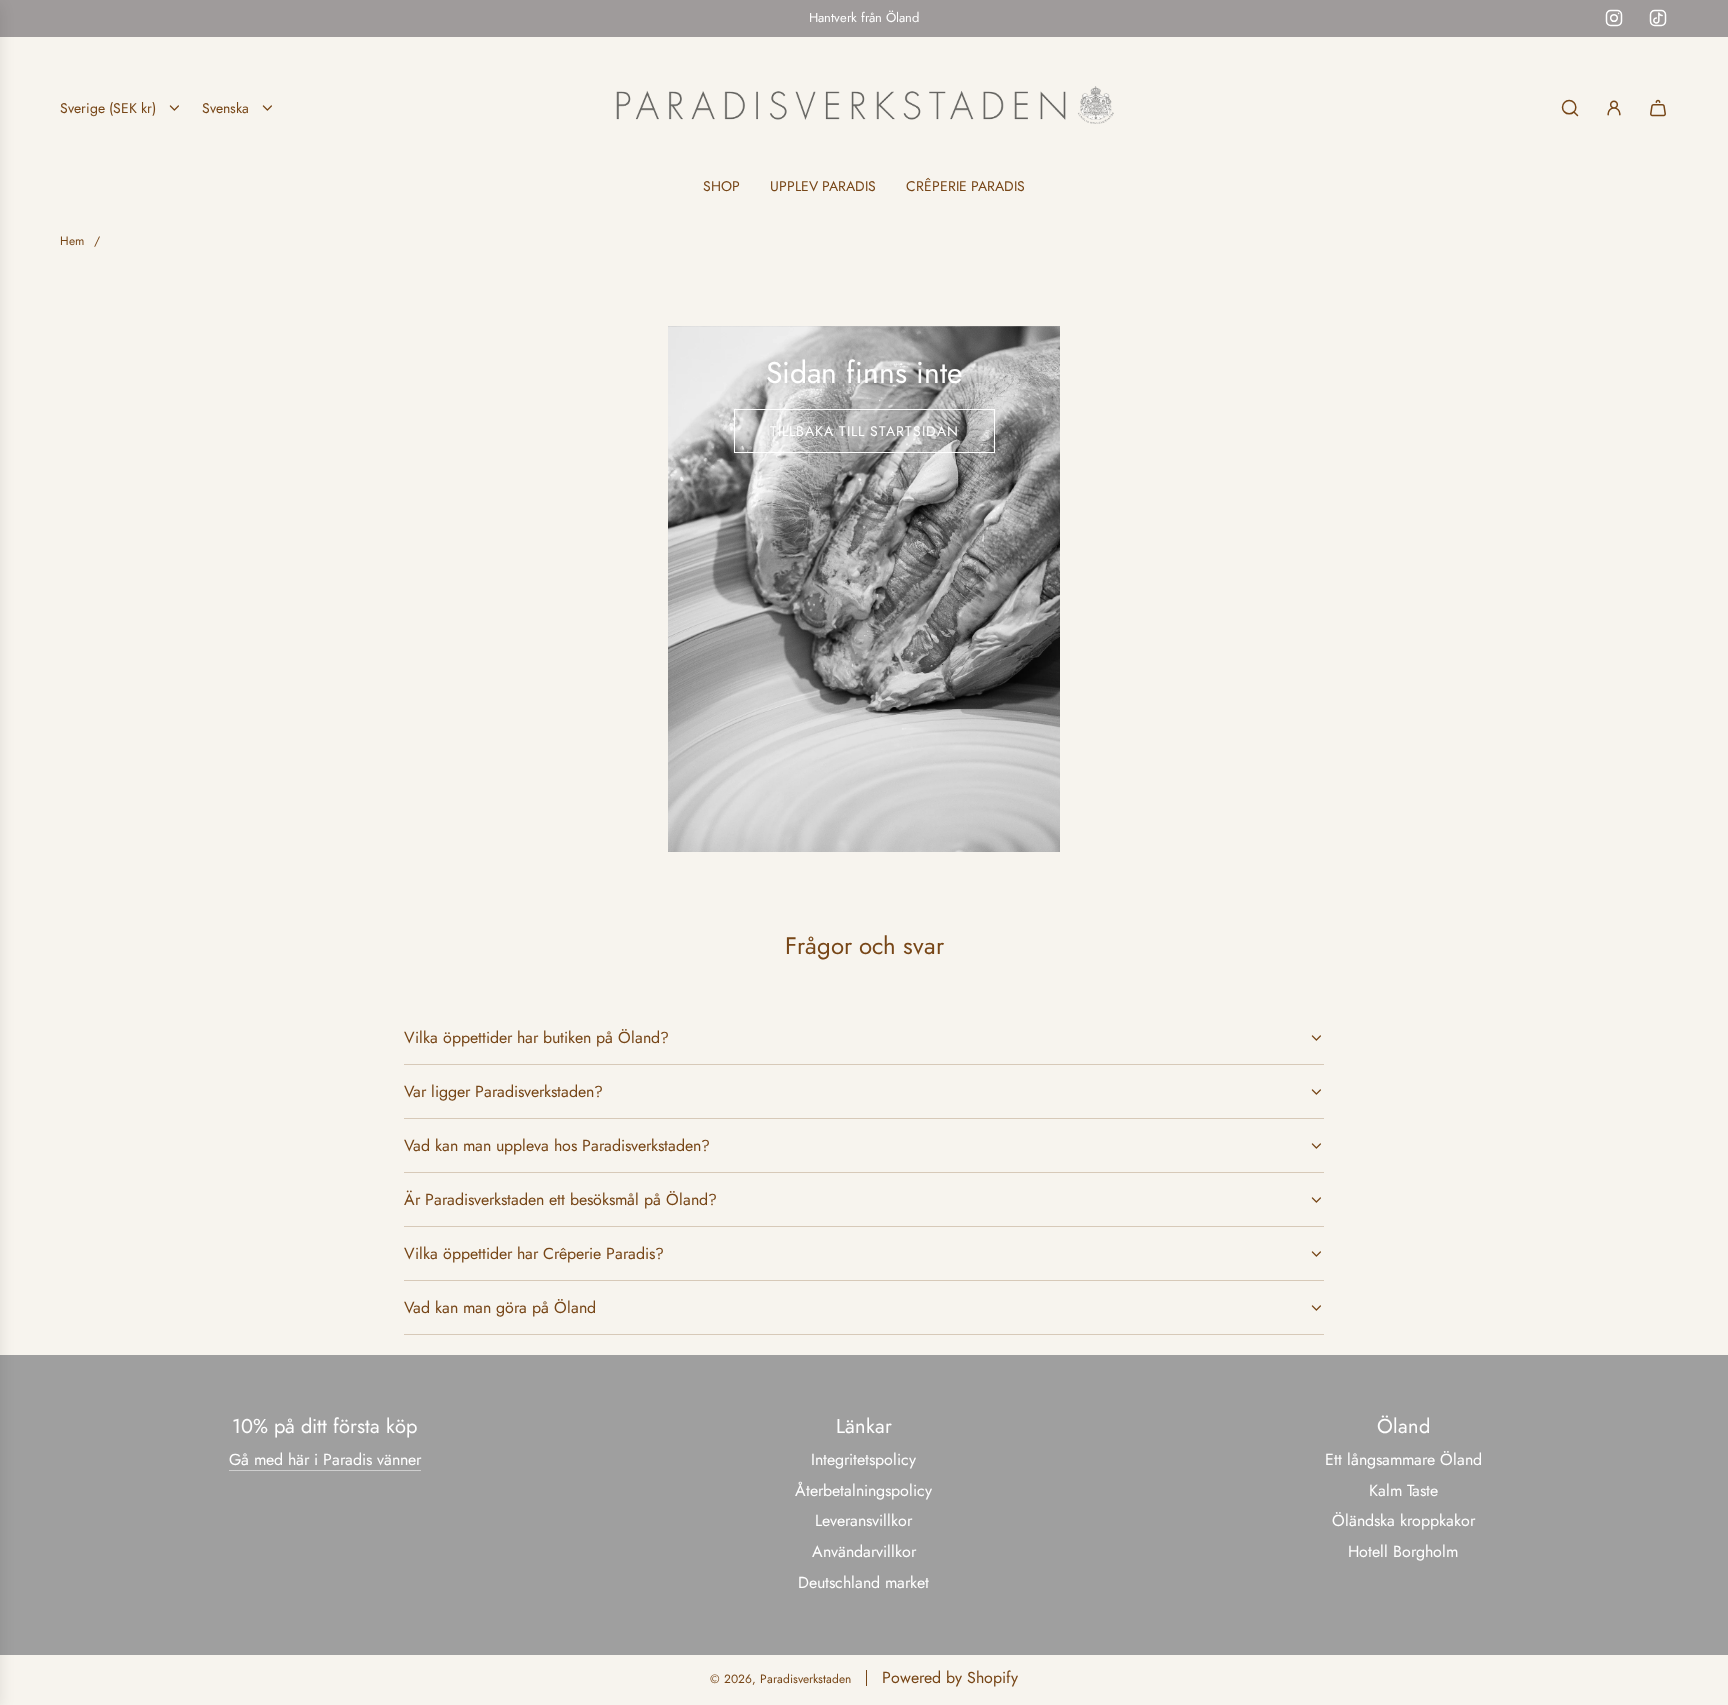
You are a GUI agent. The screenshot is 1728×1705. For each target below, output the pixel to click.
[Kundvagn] (1658, 108)
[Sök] (1570, 108)
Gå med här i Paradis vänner (325, 1459)
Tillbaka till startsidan (864, 431)
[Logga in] (1614, 108)
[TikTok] (1658, 18)
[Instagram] (1614, 18)
